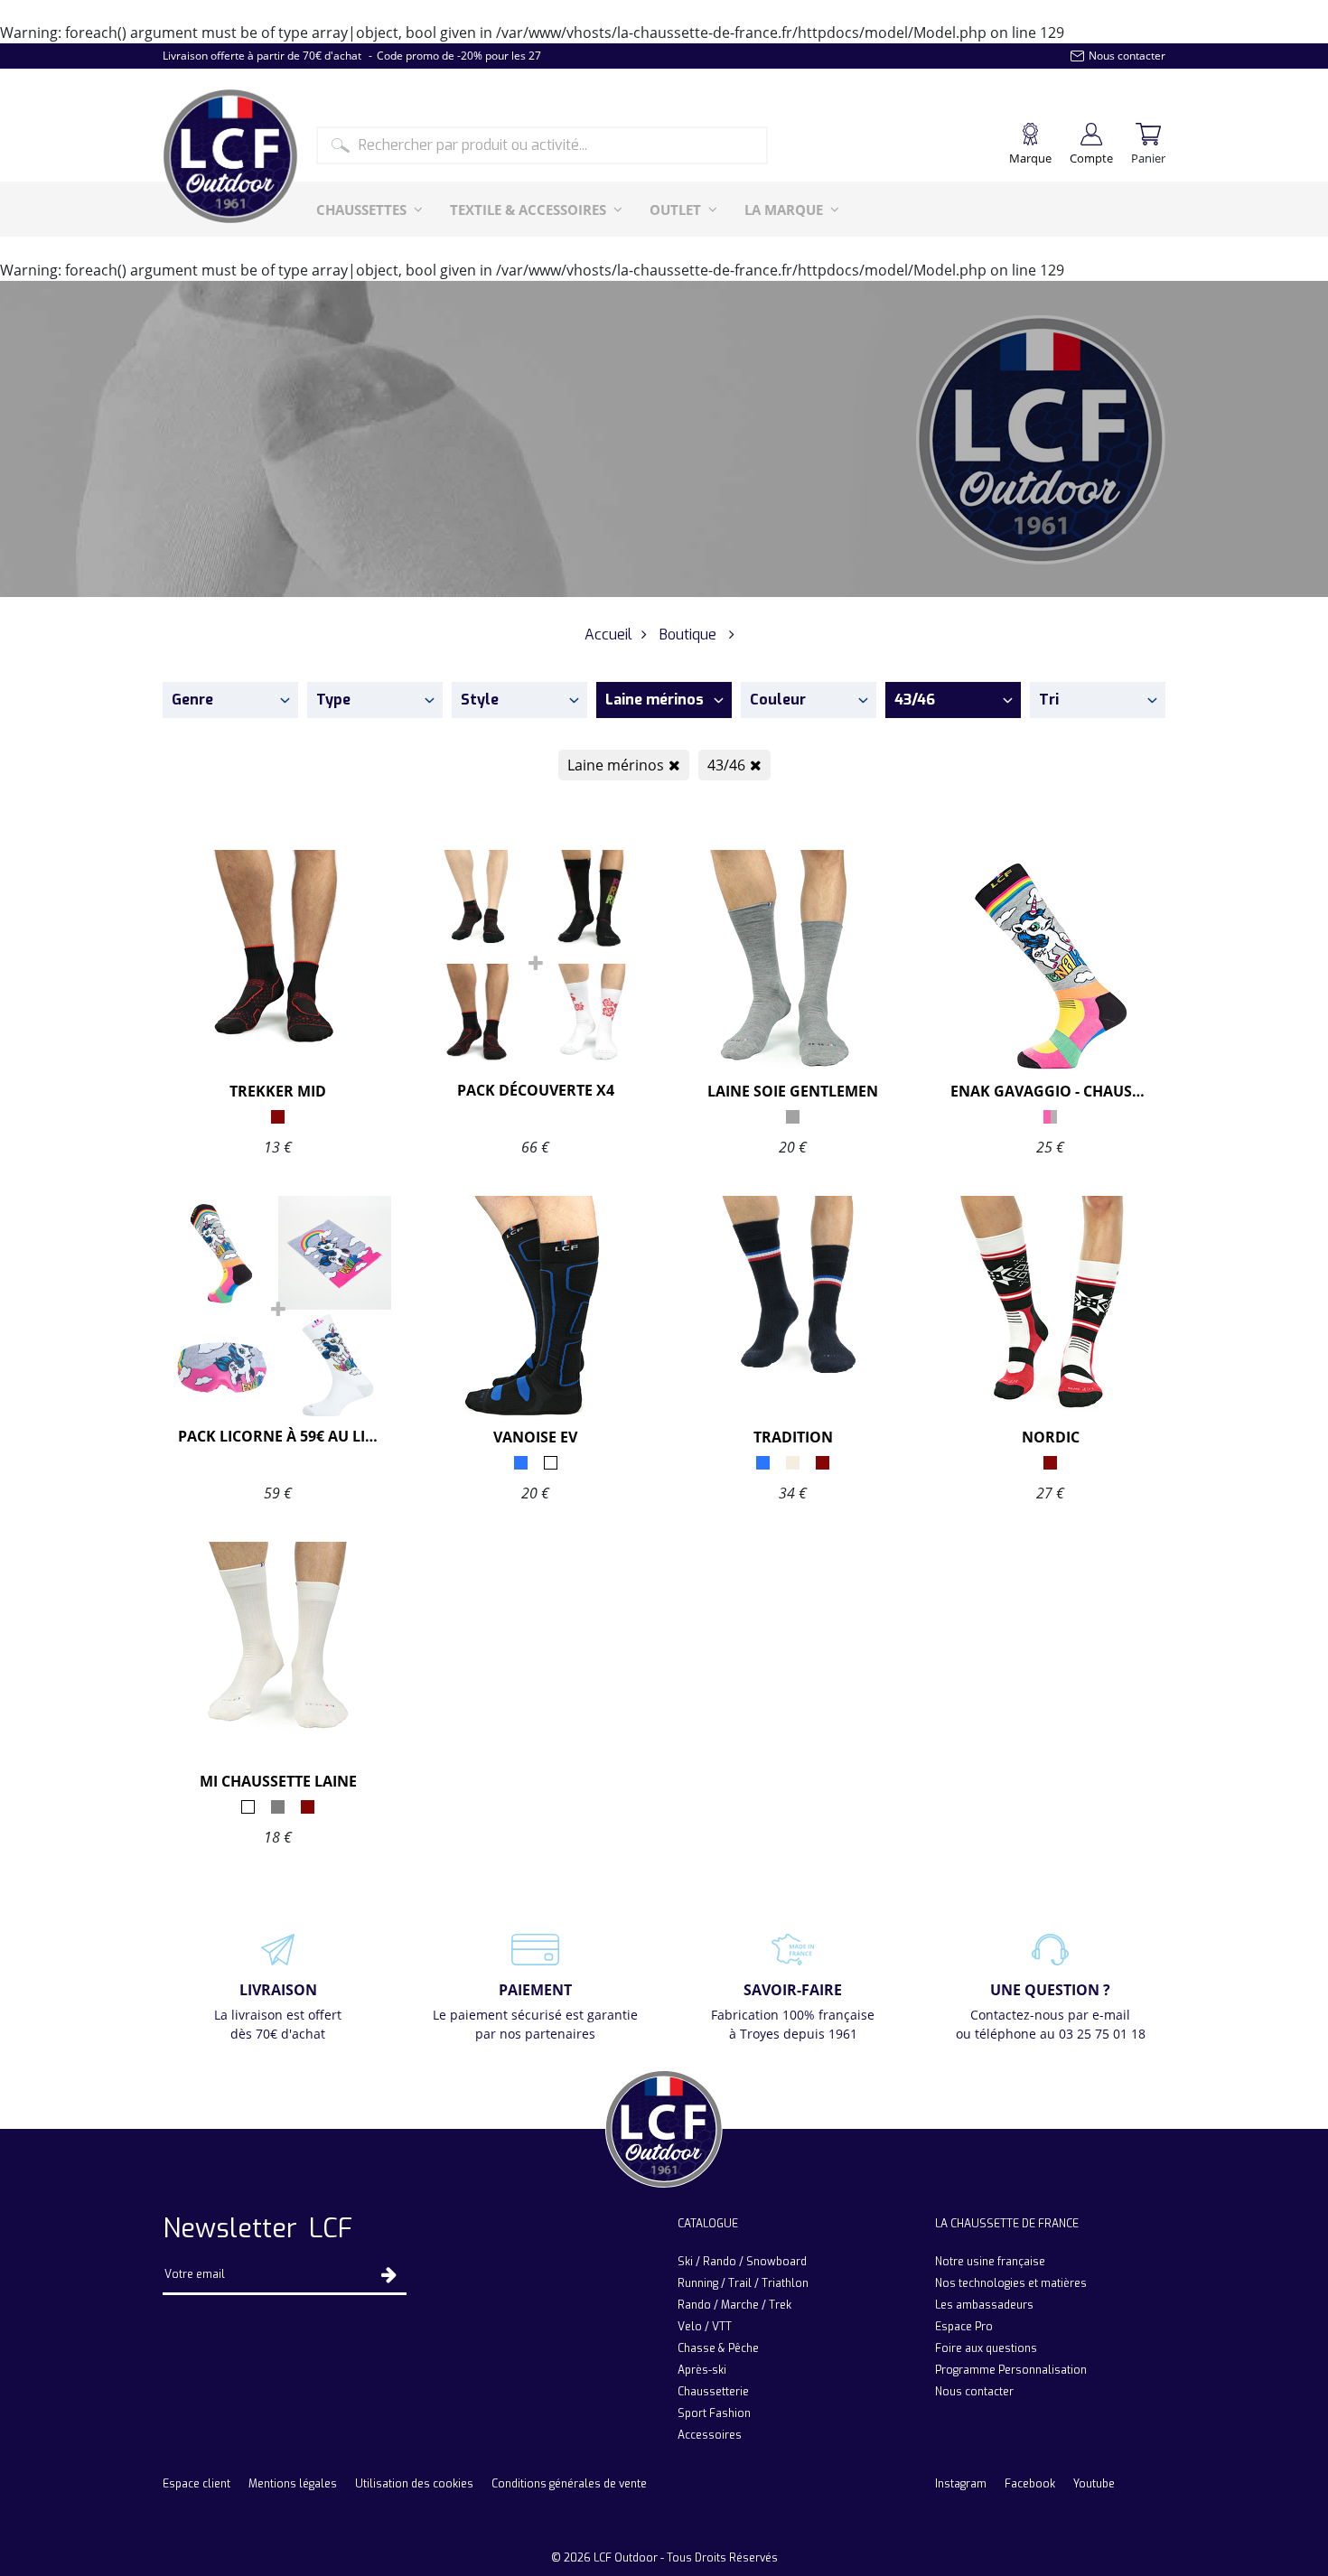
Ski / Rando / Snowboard (742, 2262)
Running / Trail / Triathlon (743, 2283)
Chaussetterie (713, 2392)
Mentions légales (293, 2484)
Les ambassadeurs (984, 2305)
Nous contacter (974, 2392)
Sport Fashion (714, 2413)
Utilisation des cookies (414, 2484)
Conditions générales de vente (569, 2484)
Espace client (196, 2484)
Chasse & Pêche (718, 2348)
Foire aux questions (986, 2348)
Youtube (1094, 2484)
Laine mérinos (616, 765)
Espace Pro (964, 2327)
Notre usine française (990, 2262)
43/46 (726, 765)
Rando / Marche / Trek (734, 2305)
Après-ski (702, 2370)
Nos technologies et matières (1011, 2283)
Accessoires (710, 2435)
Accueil (608, 635)
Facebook (1030, 2484)
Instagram (961, 2484)
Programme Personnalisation (1011, 2370)
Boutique (688, 635)
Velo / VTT (705, 2327)
